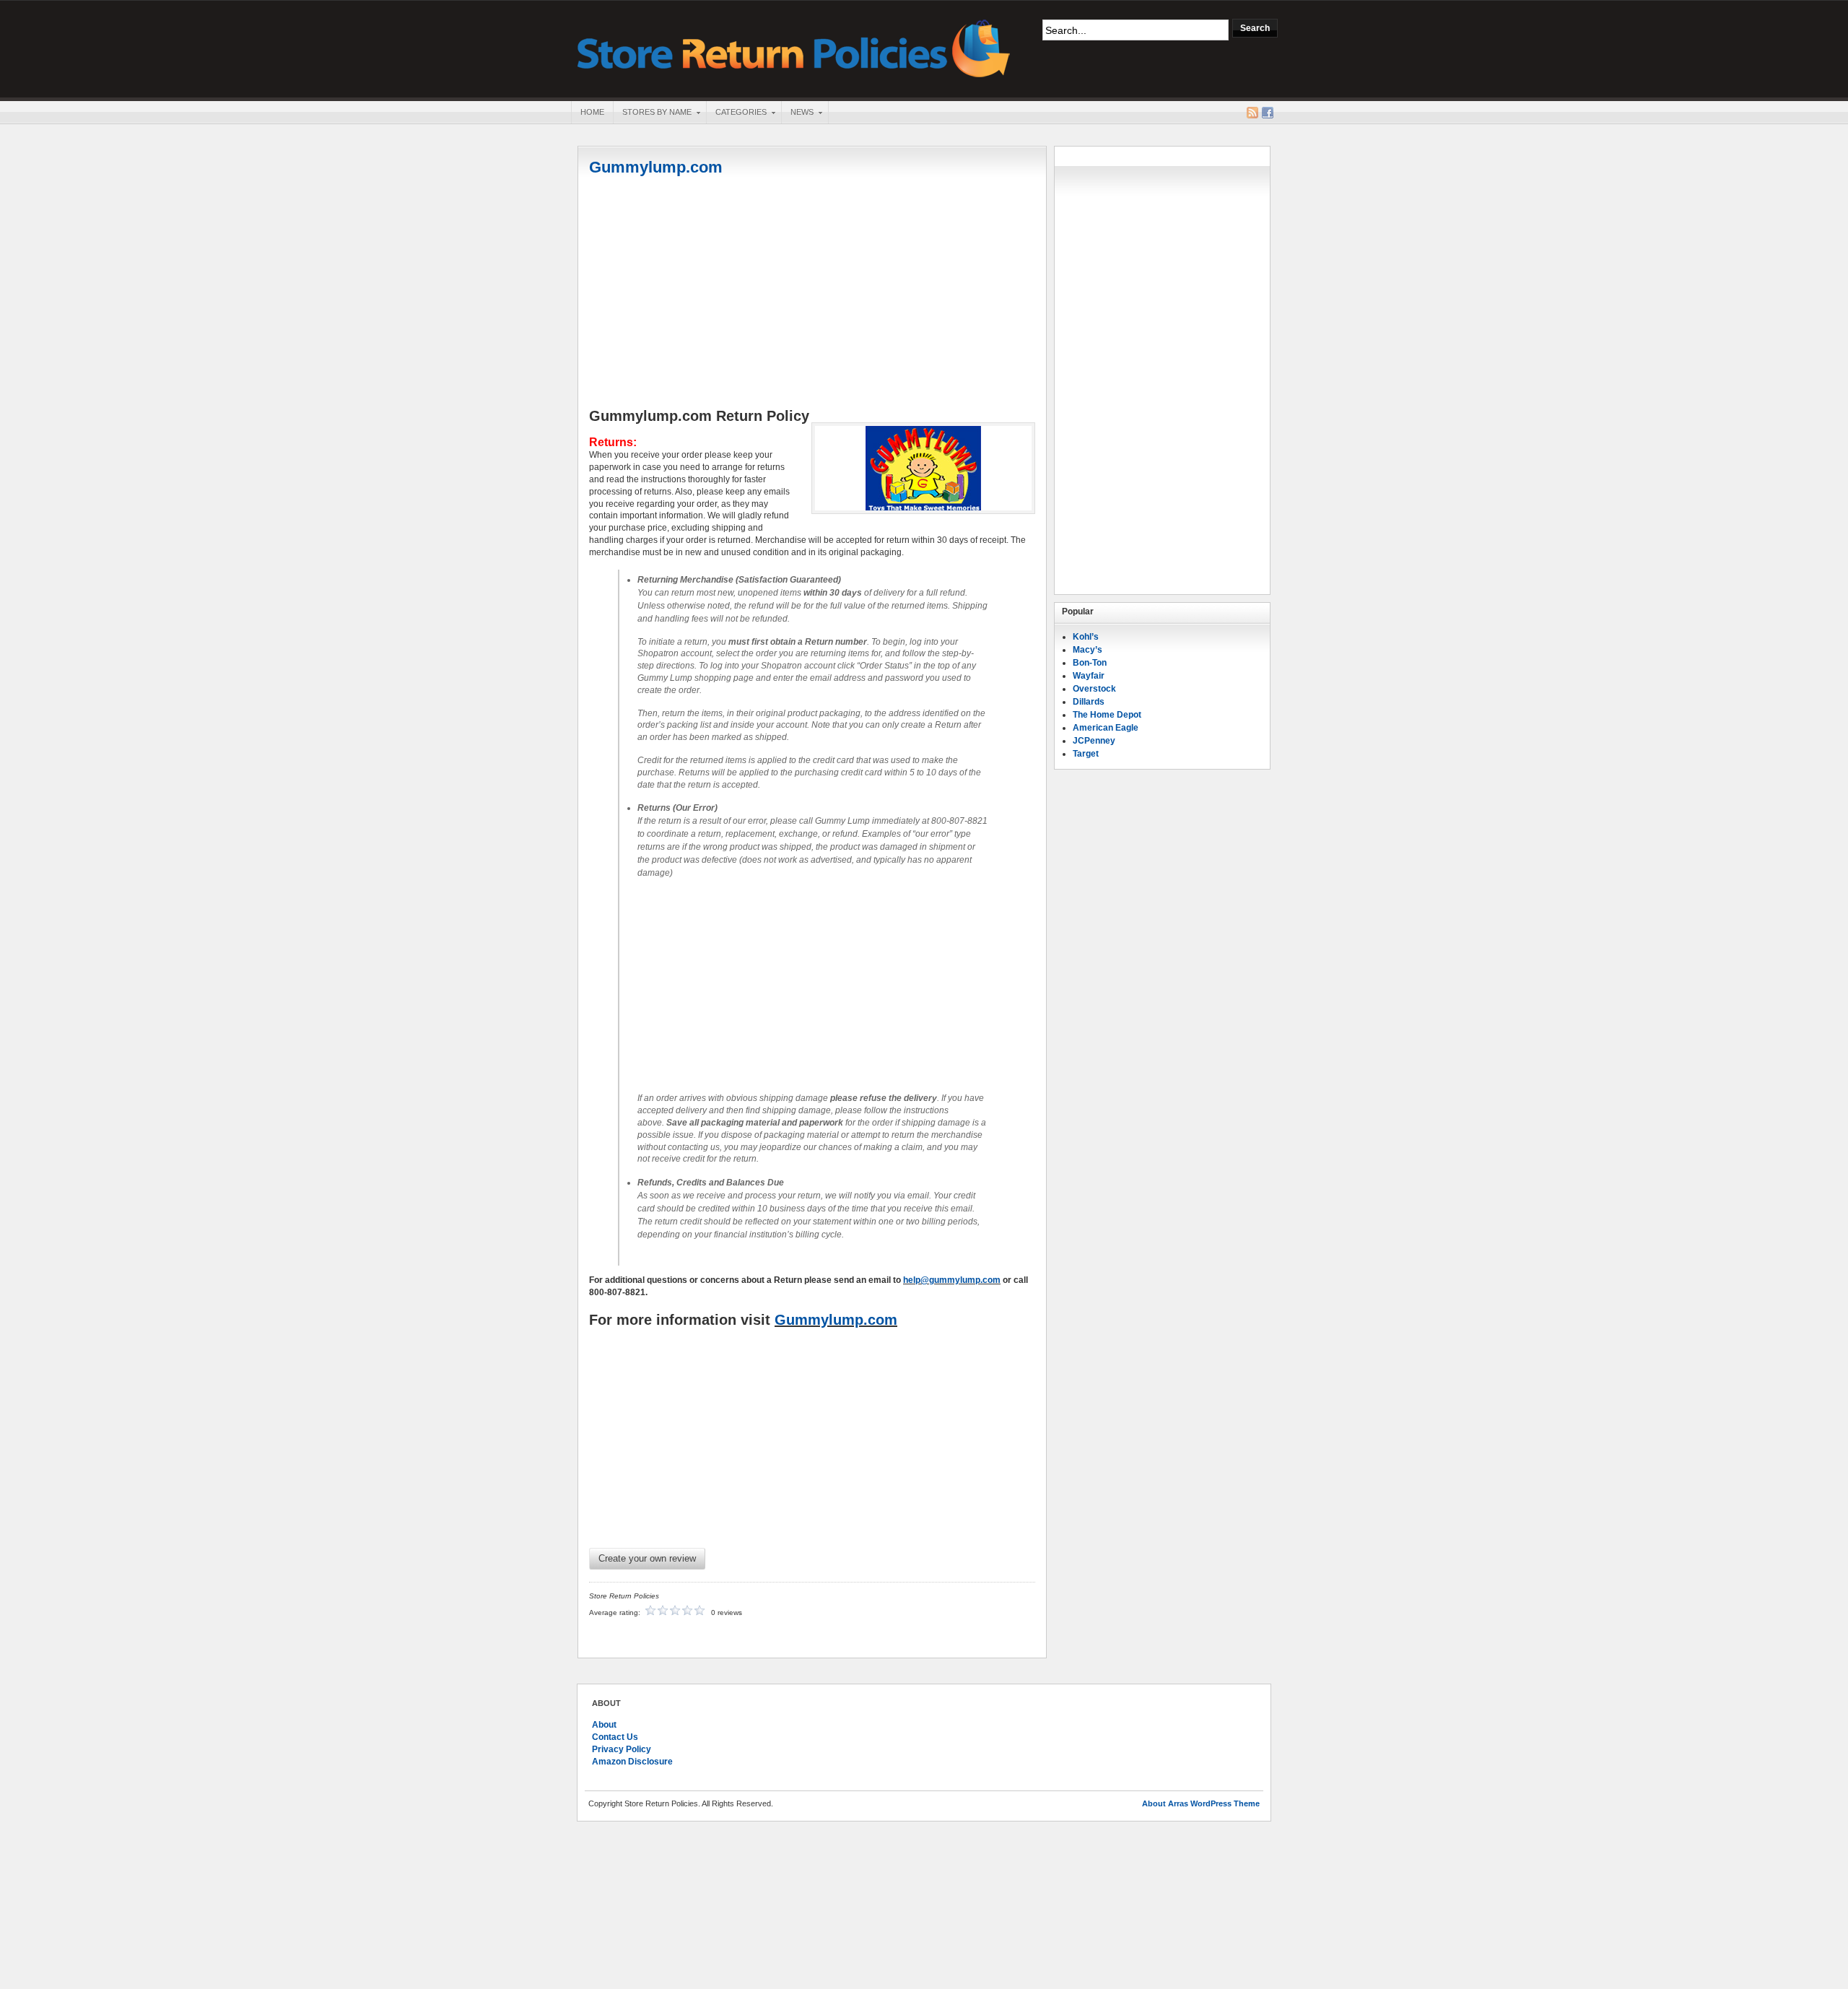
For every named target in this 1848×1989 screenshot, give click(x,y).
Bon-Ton (1090, 663)
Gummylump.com (656, 167)
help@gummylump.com (952, 1280)
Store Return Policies (794, 47)
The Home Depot (1107, 715)
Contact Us (615, 1737)
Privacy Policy (622, 1749)
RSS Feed (1252, 113)
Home (592, 112)
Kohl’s (1086, 637)
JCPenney (1094, 741)
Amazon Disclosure (632, 1762)
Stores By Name (652, 113)
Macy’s (1088, 650)
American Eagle (1106, 728)
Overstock (1094, 689)
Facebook (1268, 113)
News (797, 113)
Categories (736, 113)
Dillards (1089, 702)
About (604, 1725)
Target (1086, 754)
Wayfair (1089, 676)
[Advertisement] (812, 294)
